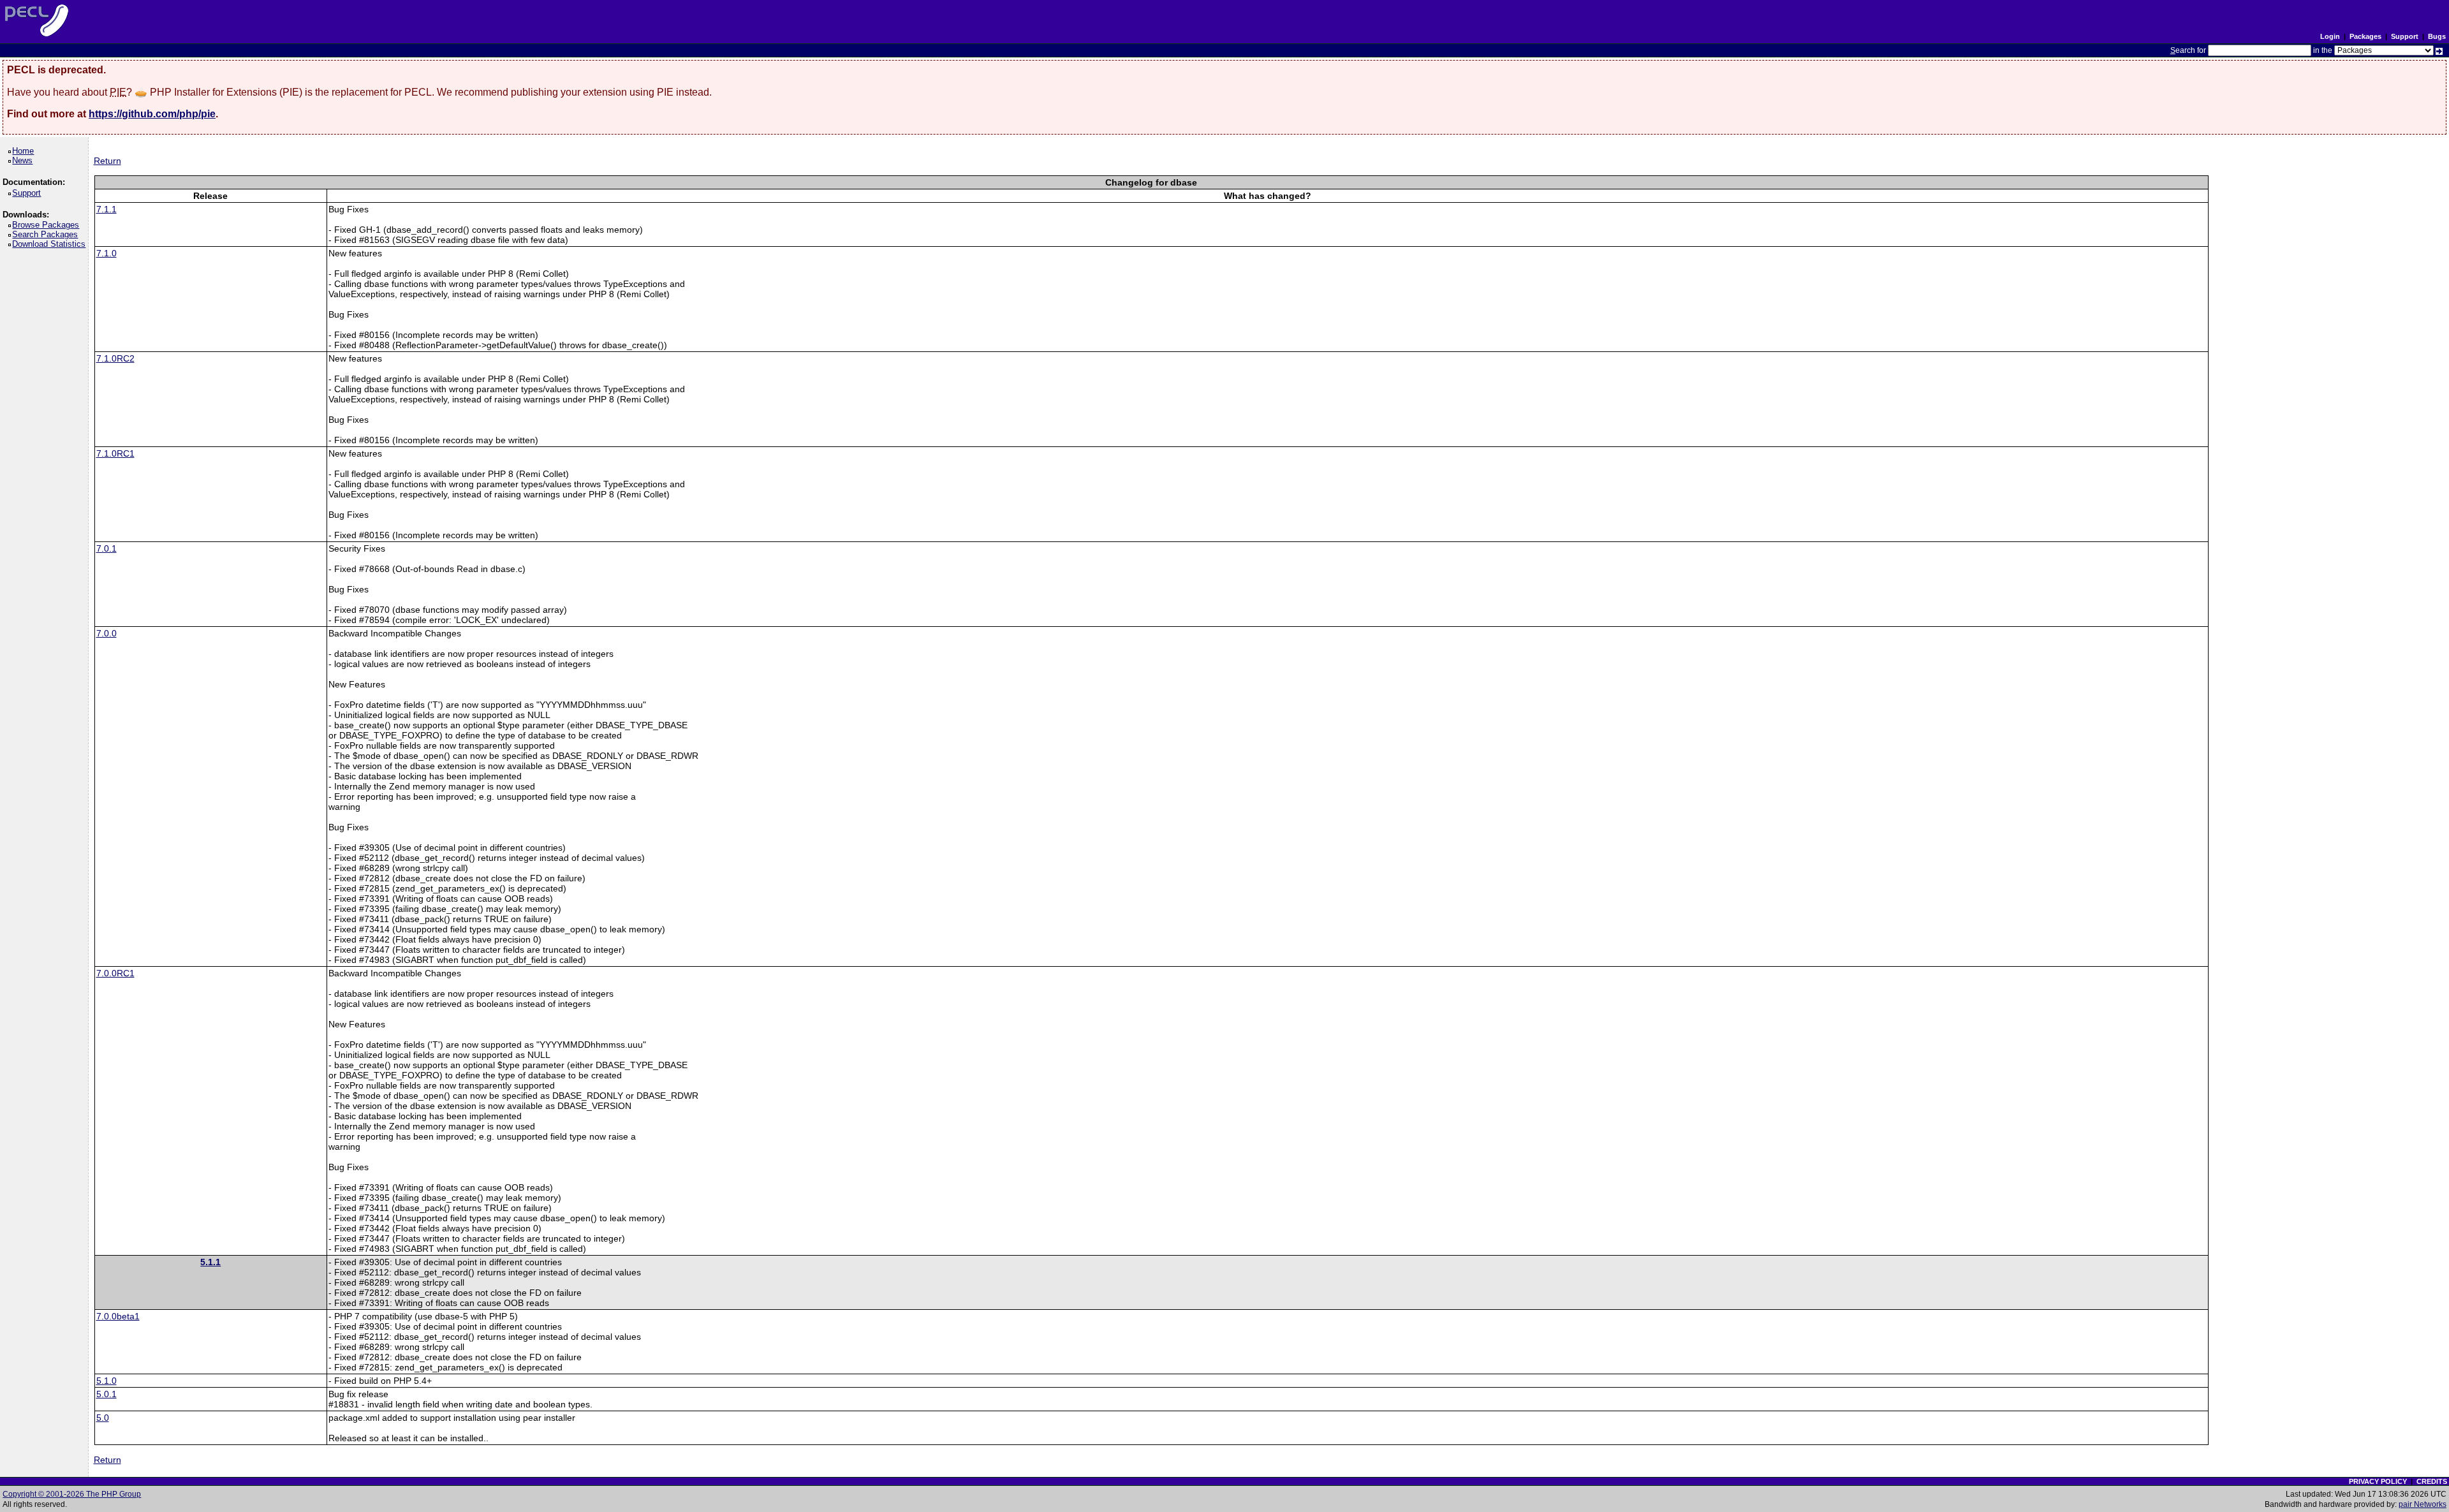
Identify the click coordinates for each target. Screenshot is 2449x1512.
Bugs (2437, 36)
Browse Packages (48, 225)
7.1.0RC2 (115, 358)
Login (2330, 36)
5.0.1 (107, 1394)
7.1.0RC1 (115, 453)
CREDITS (2432, 1481)
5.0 (103, 1418)
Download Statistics (51, 244)
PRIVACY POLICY (2378, 1481)
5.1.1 (210, 1262)
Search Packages (47, 234)
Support (2405, 36)
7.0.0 (107, 633)
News (25, 160)
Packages (2365, 36)
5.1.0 (107, 1381)
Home (25, 151)
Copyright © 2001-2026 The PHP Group (72, 1494)
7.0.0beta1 (118, 1316)
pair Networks (2423, 1504)
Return (107, 161)
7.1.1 (107, 209)
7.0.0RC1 (115, 973)
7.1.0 (107, 253)
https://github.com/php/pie (152, 114)
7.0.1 (107, 548)
